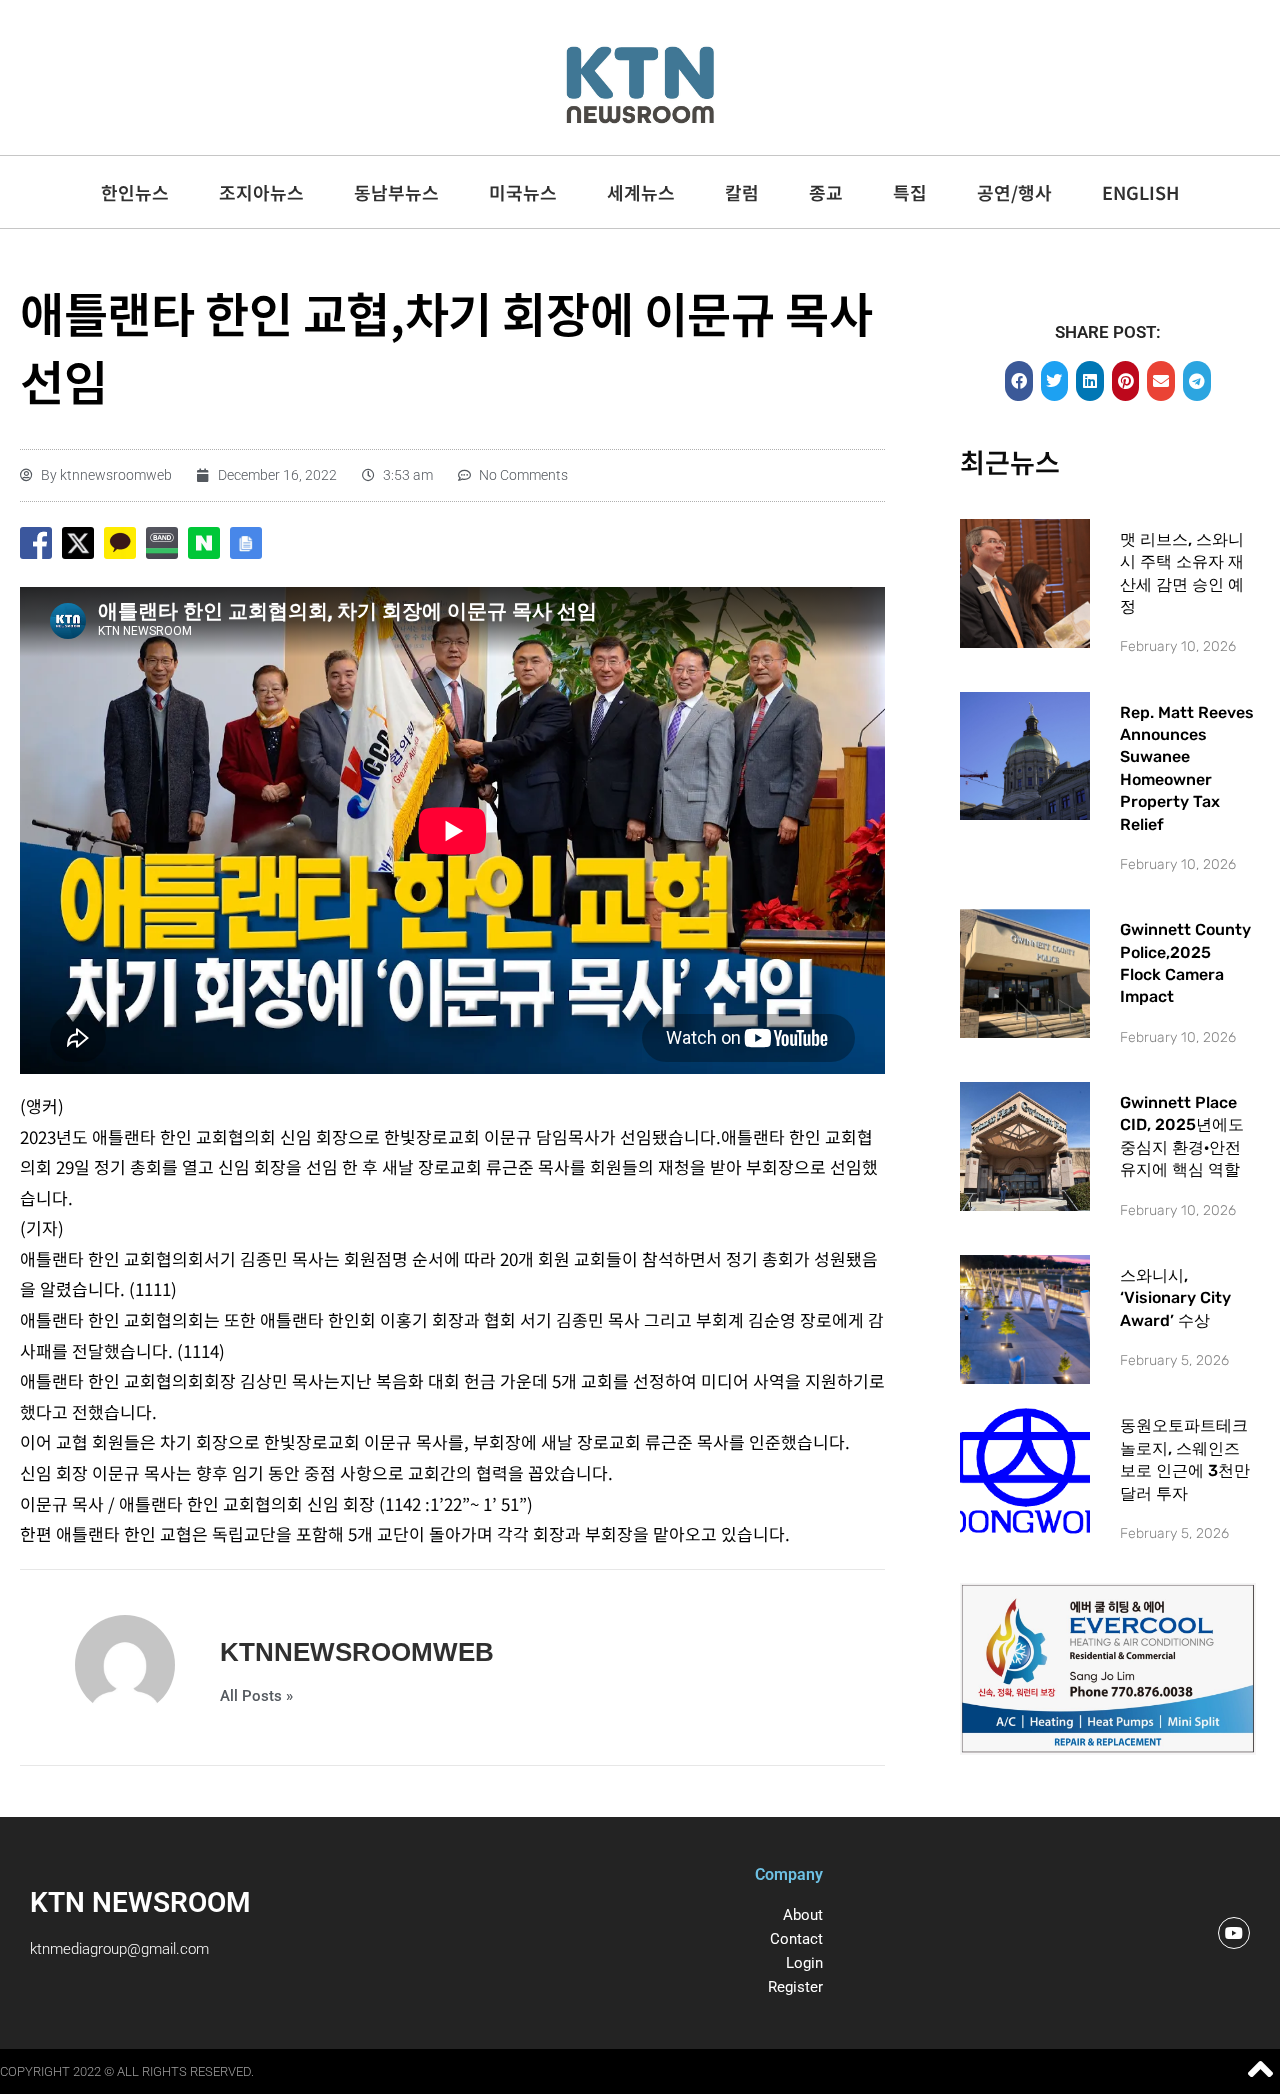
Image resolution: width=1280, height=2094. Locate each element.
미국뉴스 (523, 192)
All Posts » (256, 1696)
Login (804, 1963)
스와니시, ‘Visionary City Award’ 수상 (1175, 1298)
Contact (796, 1939)
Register (795, 1987)
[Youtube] (1234, 1933)
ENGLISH (1140, 192)
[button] (1019, 381)
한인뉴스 (135, 192)
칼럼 (742, 192)
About (803, 1915)
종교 (826, 192)
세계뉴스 (641, 192)
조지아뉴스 (261, 192)
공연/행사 (1014, 192)
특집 (910, 192)
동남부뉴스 (396, 192)
